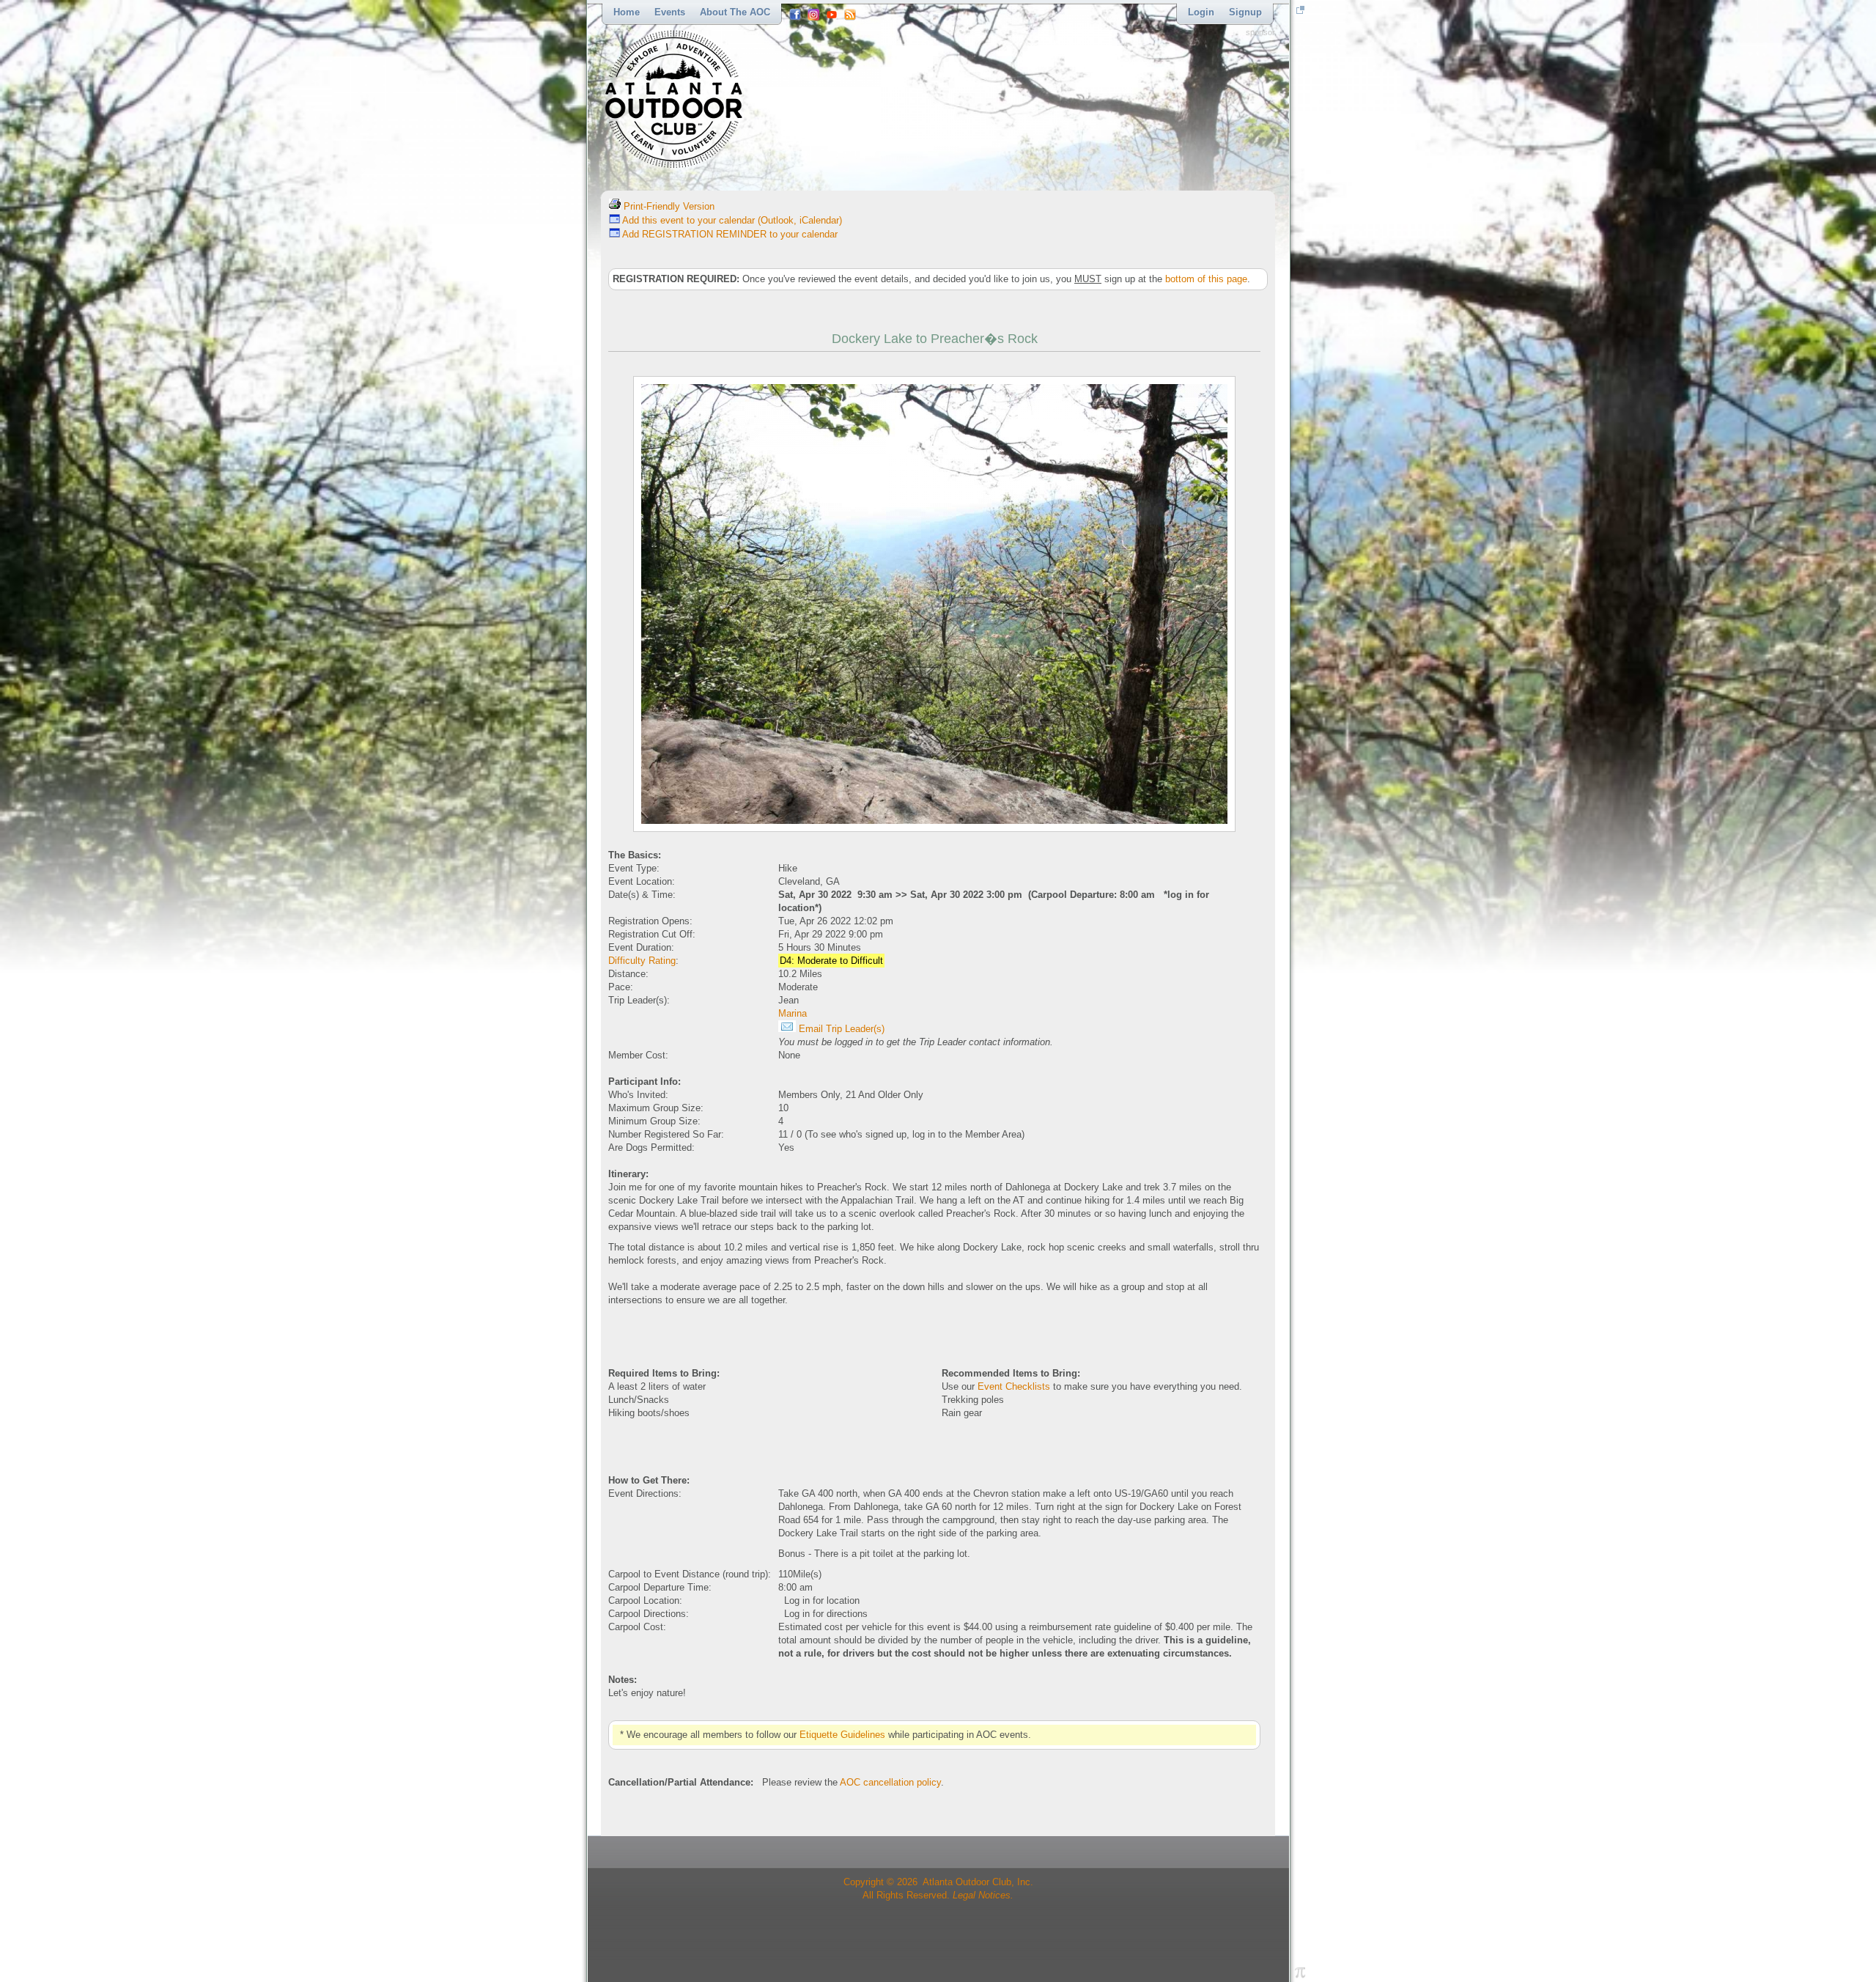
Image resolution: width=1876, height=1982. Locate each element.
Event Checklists (1014, 1386)
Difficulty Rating (642, 961)
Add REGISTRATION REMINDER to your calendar (729, 234)
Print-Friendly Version (668, 206)
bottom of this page (1206, 279)
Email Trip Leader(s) (840, 1029)
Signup (1245, 12)
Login (1201, 12)
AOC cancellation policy (890, 1782)
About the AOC (735, 12)
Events (670, 12)
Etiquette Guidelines (842, 1735)
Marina (793, 1013)
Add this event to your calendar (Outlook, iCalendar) (731, 220)
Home (627, 12)
